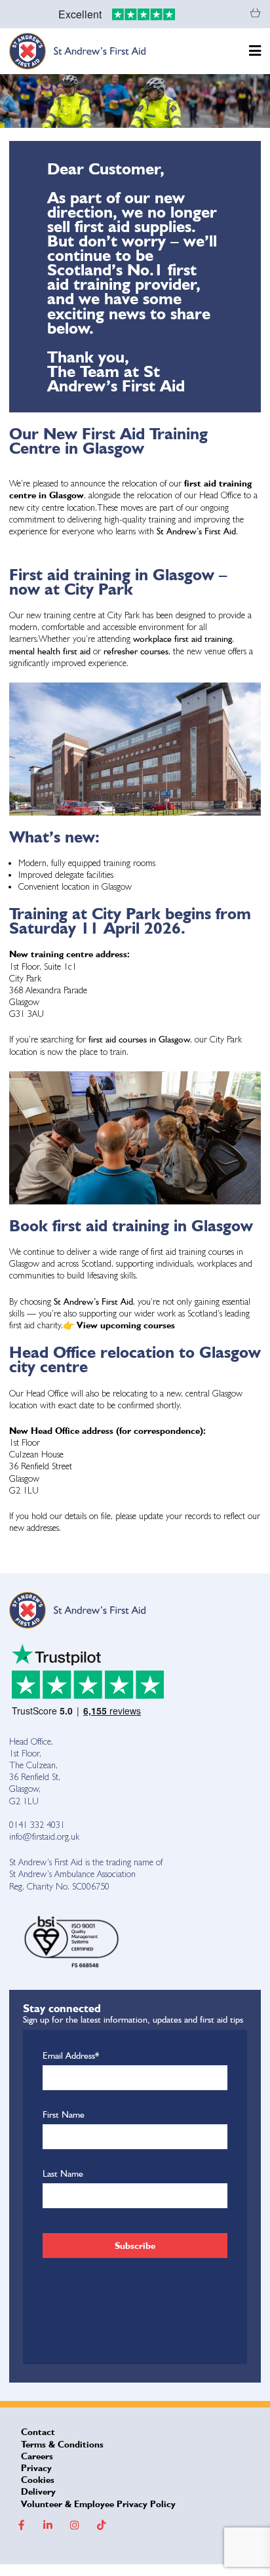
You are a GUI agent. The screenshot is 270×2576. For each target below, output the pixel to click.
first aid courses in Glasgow (139, 1039)
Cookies (38, 2480)
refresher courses (136, 651)
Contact (38, 2432)
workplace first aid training (183, 639)
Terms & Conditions (62, 2444)
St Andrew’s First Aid (196, 531)
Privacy (36, 2468)
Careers (37, 2456)
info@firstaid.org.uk (44, 1836)
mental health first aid (51, 651)
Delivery (38, 2491)
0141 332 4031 (37, 1825)
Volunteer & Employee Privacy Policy (98, 2504)
